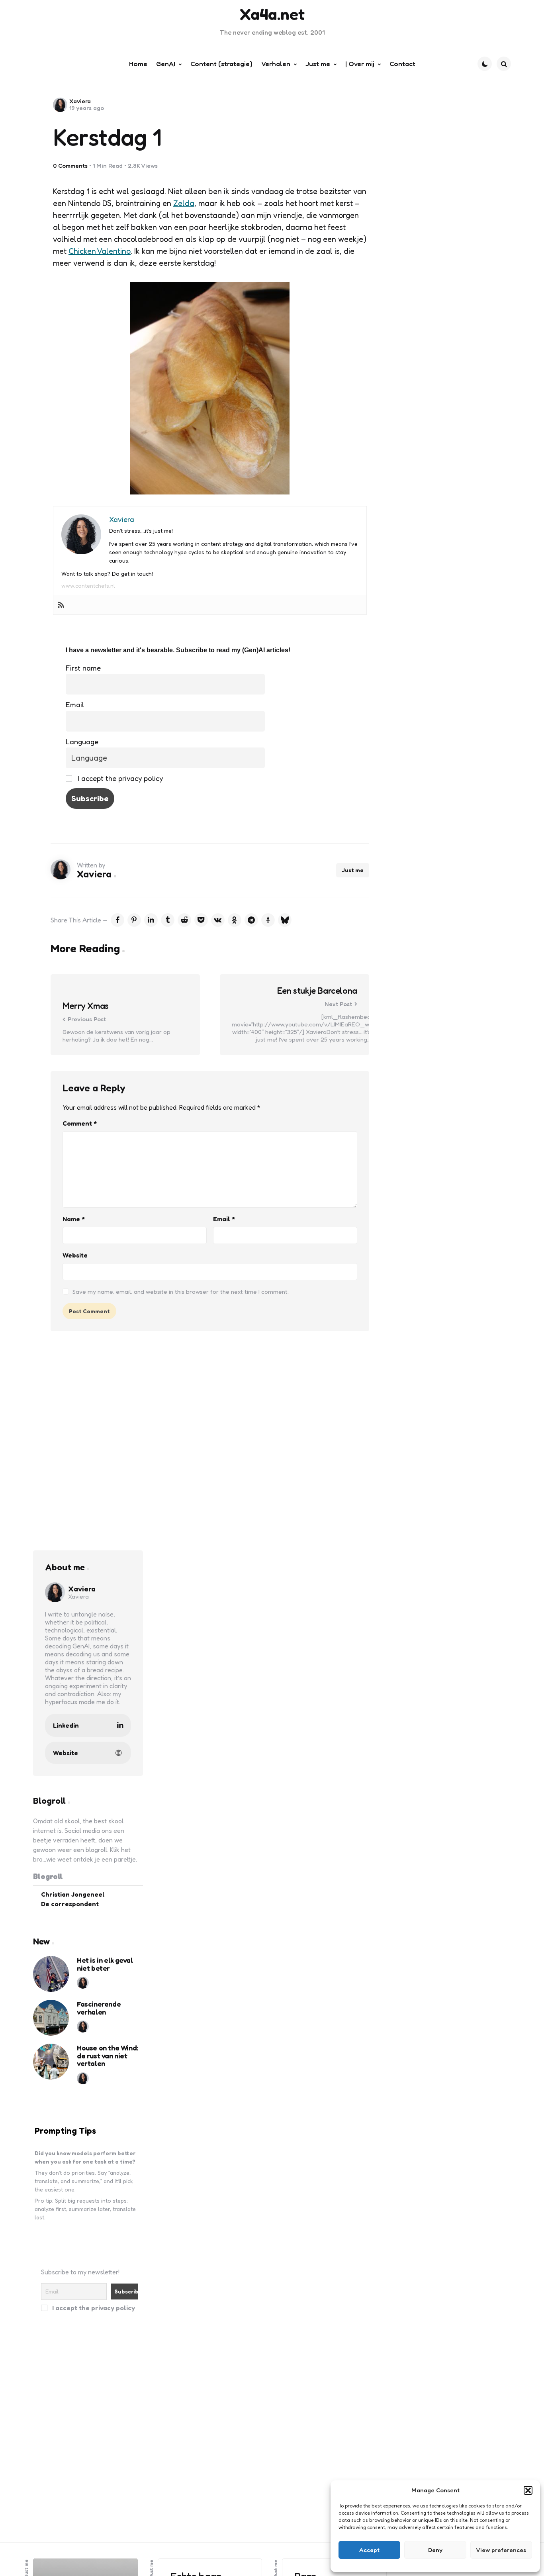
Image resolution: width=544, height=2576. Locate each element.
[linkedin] (151, 920)
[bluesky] (285, 920)
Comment (80, 1123)
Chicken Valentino (100, 251)
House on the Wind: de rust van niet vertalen (108, 2055)
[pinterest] (134, 920)
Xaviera (80, 101)
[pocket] (201, 920)
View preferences (501, 2550)
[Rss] (61, 605)
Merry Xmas (86, 1006)
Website (75, 1255)
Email (75, 704)
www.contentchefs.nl (88, 586)
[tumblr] (168, 920)
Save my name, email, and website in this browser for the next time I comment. (181, 1292)
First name (83, 668)
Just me (353, 870)
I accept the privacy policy (119, 778)
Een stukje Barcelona (317, 991)
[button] (528, 2490)
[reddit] (184, 920)
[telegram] (251, 920)
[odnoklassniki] (235, 920)
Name (74, 1219)
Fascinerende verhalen (99, 2008)
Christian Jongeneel (73, 1894)
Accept (369, 2550)
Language (82, 742)
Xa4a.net (272, 14)
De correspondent (70, 1903)
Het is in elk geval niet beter (105, 1964)
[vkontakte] (218, 920)
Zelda (184, 203)
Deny (435, 2550)
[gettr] (268, 920)
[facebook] (117, 920)
